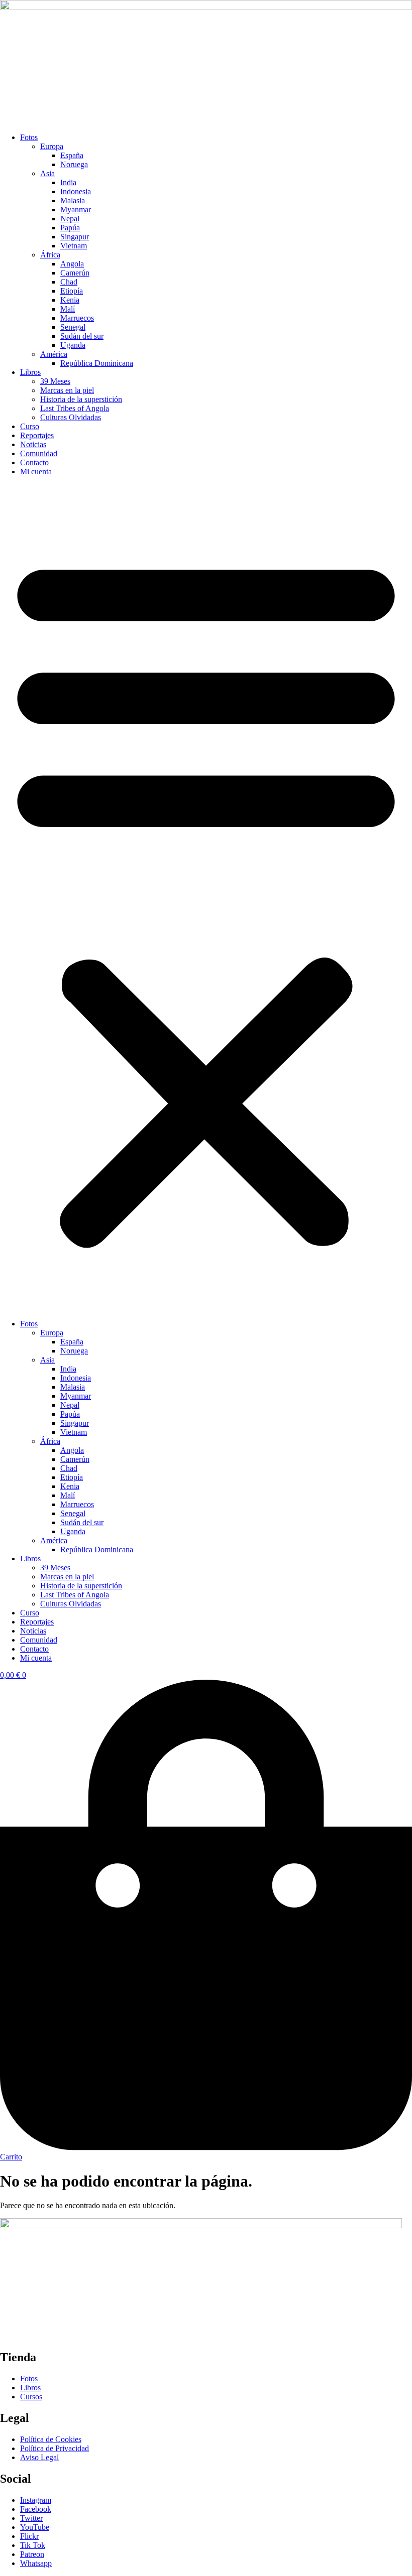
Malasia (73, 200)
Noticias (33, 444)
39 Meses (55, 381)
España (72, 155)
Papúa (70, 228)
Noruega (74, 164)
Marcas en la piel (67, 390)
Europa (52, 146)
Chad (69, 282)
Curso (30, 426)
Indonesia (76, 191)
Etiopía (72, 291)
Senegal (73, 327)
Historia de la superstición (81, 399)
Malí (68, 309)
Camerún (75, 273)
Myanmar (76, 210)
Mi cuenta (36, 471)
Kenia (70, 300)
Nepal (70, 219)
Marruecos (77, 318)
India (68, 182)
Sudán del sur (82, 336)
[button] (206, 898)
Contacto (34, 462)
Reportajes (37, 435)
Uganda (73, 345)
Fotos (29, 137)
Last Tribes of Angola (75, 408)
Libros (30, 372)
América (54, 354)
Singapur (75, 237)
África (50, 255)
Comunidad (39, 453)
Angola (72, 264)
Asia (47, 173)
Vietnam (74, 246)
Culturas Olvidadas (71, 417)
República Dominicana (97, 363)
